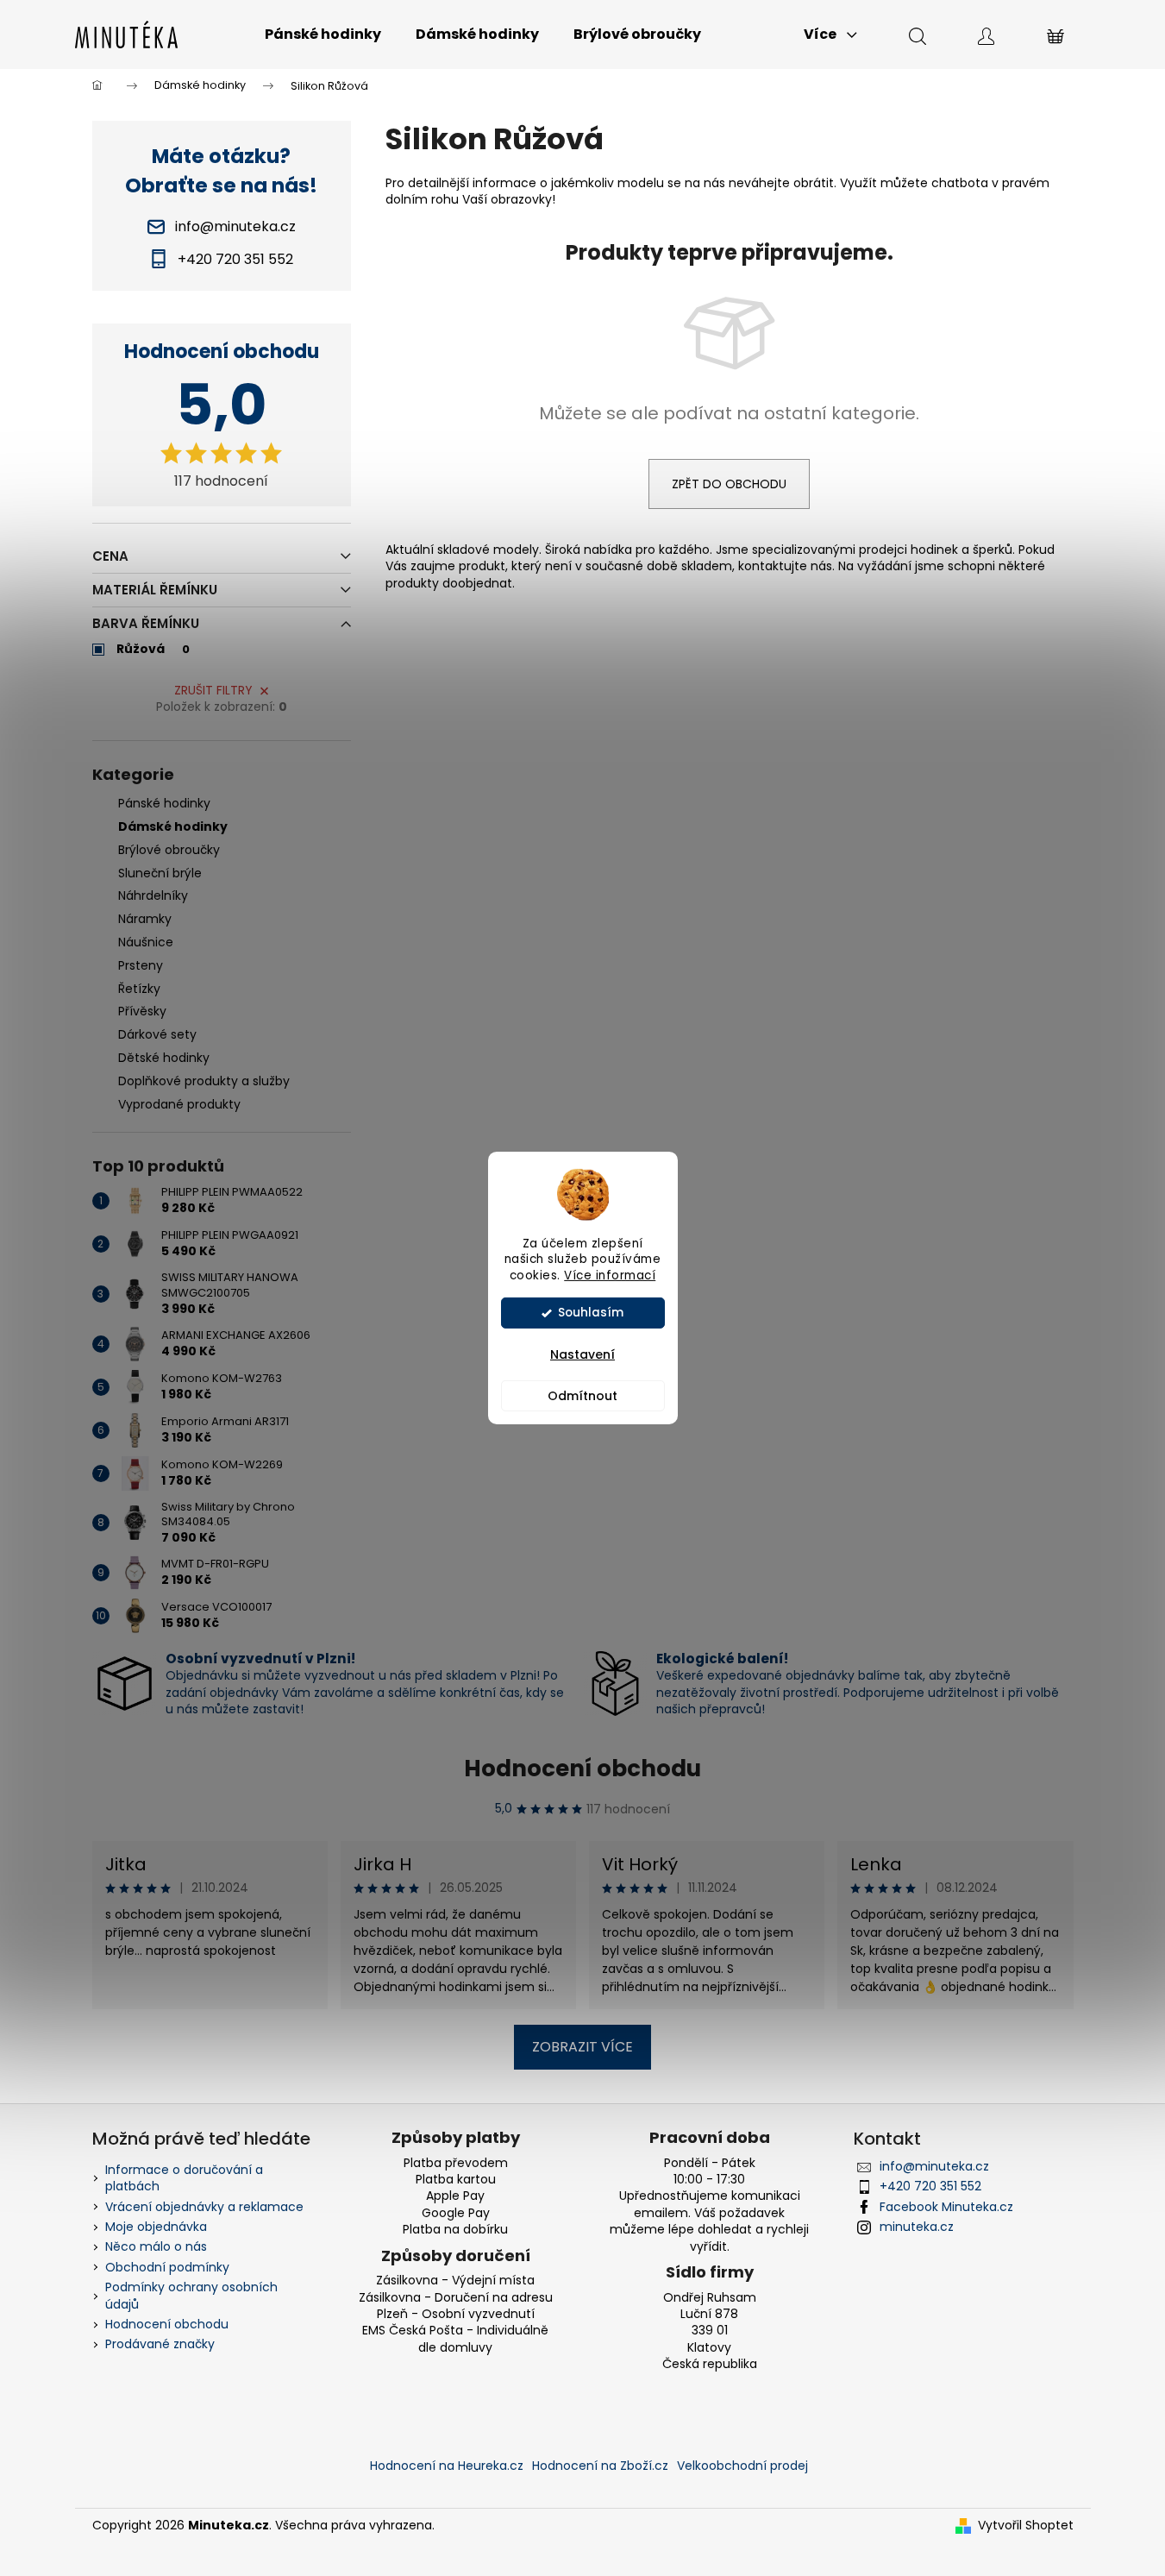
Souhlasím (591, 1313)
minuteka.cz (917, 2227)
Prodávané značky (160, 2344)
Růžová (153, 649)
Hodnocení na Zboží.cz (600, 2466)
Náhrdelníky (153, 895)
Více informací (610, 1275)
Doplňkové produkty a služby (204, 1081)
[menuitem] (323, 35)
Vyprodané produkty (179, 1104)
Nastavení (582, 1354)
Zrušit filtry (213, 690)
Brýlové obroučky (169, 850)
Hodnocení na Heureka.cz (447, 2466)
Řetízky (139, 989)
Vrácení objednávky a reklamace (204, 2207)
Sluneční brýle (160, 873)
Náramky (145, 919)
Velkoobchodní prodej (742, 2466)
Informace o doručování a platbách (184, 2178)
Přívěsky (142, 1011)
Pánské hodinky (164, 803)
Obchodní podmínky (167, 2267)
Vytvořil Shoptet (1026, 2526)
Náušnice (146, 942)
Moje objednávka (156, 2227)
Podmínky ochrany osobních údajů (191, 2295)
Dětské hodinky (164, 1058)
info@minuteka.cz (934, 2166)
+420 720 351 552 (930, 2186)
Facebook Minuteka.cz (946, 2207)
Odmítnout (582, 1396)
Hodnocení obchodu (582, 1769)
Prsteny (141, 965)
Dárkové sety (157, 1034)
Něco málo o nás (156, 2246)
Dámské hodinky (173, 826)
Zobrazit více (582, 2047)
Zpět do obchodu (729, 484)
